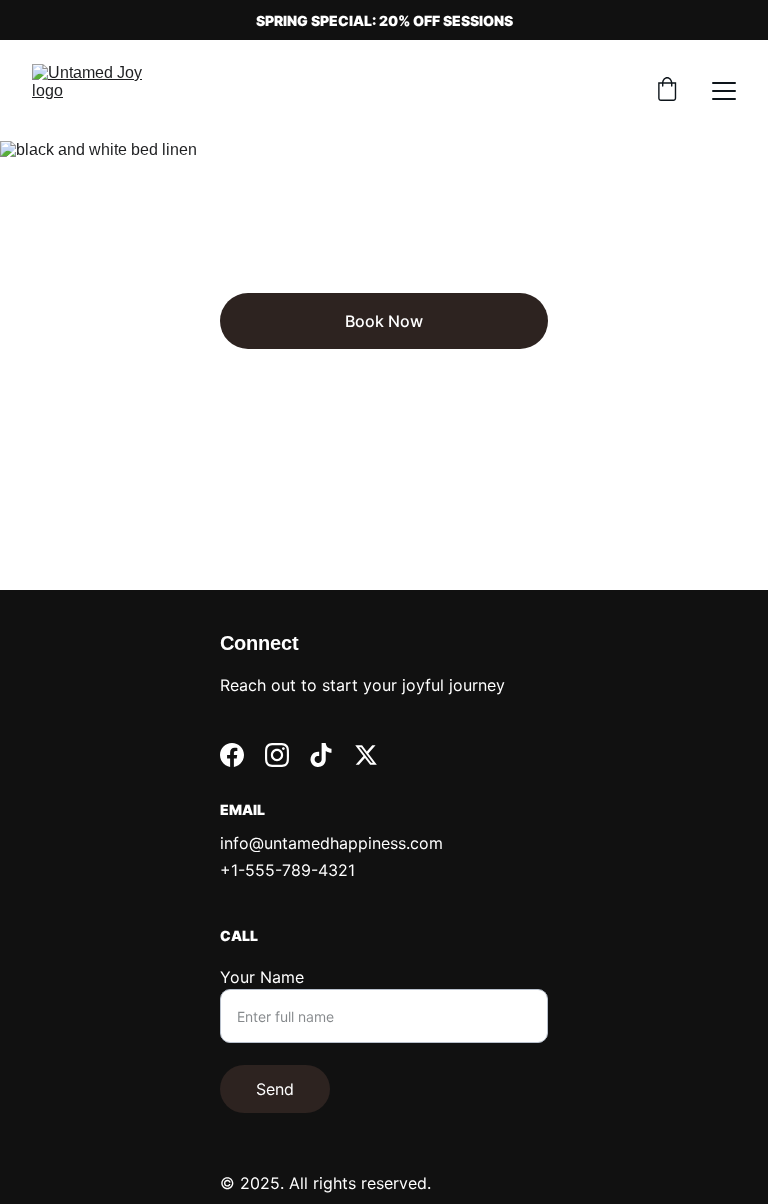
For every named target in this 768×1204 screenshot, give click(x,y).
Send (275, 1089)
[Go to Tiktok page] (321, 755)
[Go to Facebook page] (232, 755)
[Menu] (724, 91)
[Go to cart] (667, 91)
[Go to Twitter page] (366, 755)
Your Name (262, 977)
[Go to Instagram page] (277, 755)
